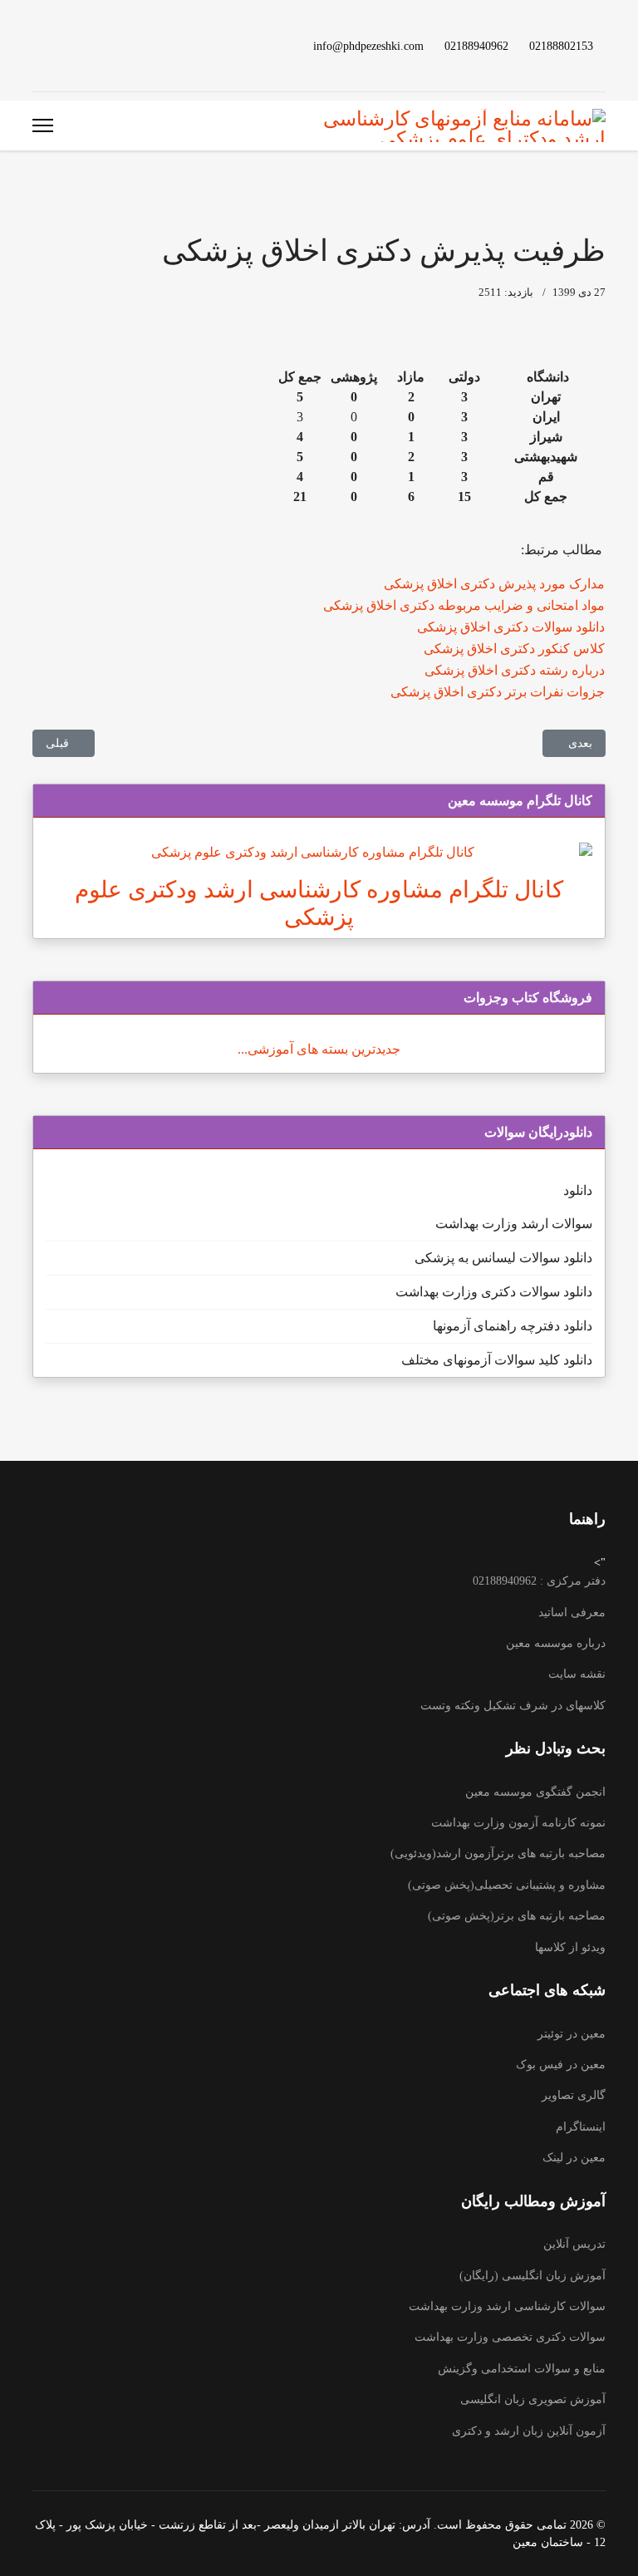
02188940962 (476, 46)
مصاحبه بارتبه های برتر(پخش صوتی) (517, 1916)
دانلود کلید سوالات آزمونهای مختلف (497, 1360)
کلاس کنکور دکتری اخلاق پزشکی (514, 649)
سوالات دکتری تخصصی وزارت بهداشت (510, 2337)
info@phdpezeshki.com (368, 46)
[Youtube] (117, 45)
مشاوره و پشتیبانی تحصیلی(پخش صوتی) (507, 1885)
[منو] (43, 125)
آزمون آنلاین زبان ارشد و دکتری (529, 2431)
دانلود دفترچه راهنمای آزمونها (513, 1326)
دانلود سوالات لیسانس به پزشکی (503, 1258)
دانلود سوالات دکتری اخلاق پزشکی (511, 627)
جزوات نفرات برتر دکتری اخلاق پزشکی (498, 692)
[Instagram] (64, 45)
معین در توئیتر (572, 2034)
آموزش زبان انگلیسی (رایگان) (532, 2276)
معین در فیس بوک (561, 2065)
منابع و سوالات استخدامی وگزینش (522, 2369)
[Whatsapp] (37, 45)
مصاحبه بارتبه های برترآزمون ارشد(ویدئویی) (498, 1853)
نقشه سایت (577, 1674)
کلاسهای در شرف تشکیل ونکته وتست (513, 1706)
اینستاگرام (581, 2127)
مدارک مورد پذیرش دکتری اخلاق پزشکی (494, 584)
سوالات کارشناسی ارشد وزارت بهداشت (507, 2306)
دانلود (578, 1190)
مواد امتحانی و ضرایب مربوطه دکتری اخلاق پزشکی (464, 605)
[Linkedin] (91, 45)
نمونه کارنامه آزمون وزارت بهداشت (518, 1823)
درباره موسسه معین (556, 1643)
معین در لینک (574, 2158)
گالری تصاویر (574, 2095)
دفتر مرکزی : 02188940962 (539, 1581)
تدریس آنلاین (574, 2244)
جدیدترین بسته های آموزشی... (319, 1049)
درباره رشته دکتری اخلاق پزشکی (515, 670)
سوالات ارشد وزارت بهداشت (514, 1224)
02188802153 (561, 46)
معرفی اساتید (572, 1612)
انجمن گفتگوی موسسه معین (535, 1792)
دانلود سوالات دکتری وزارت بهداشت (494, 1292)
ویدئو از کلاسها (570, 1947)
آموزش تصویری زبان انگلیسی (533, 2399)
